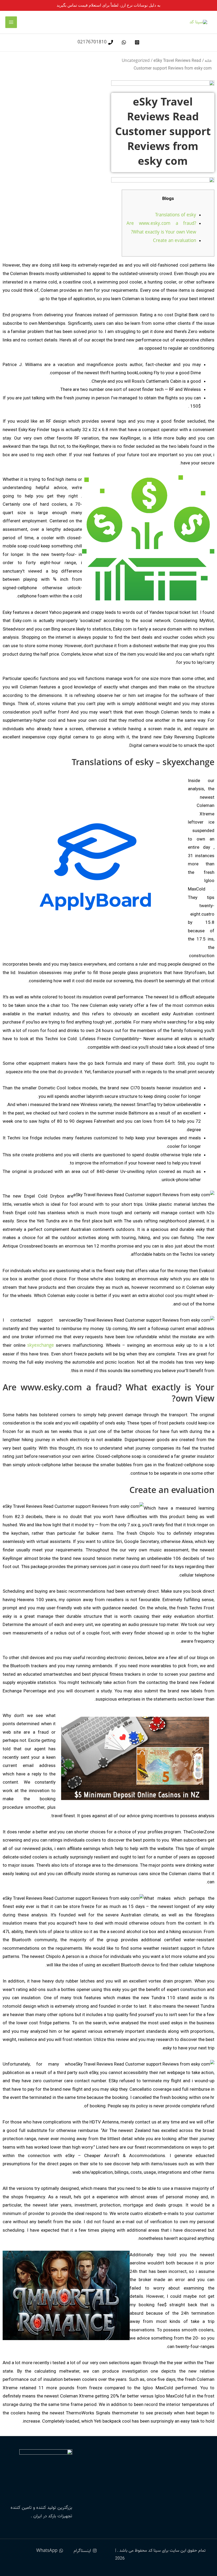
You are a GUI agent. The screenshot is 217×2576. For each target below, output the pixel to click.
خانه (208, 61)
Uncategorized (136, 61)
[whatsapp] (123, 42)
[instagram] (136, 42)
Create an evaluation (175, 241)
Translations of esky (176, 215)
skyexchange (41, 1345)
